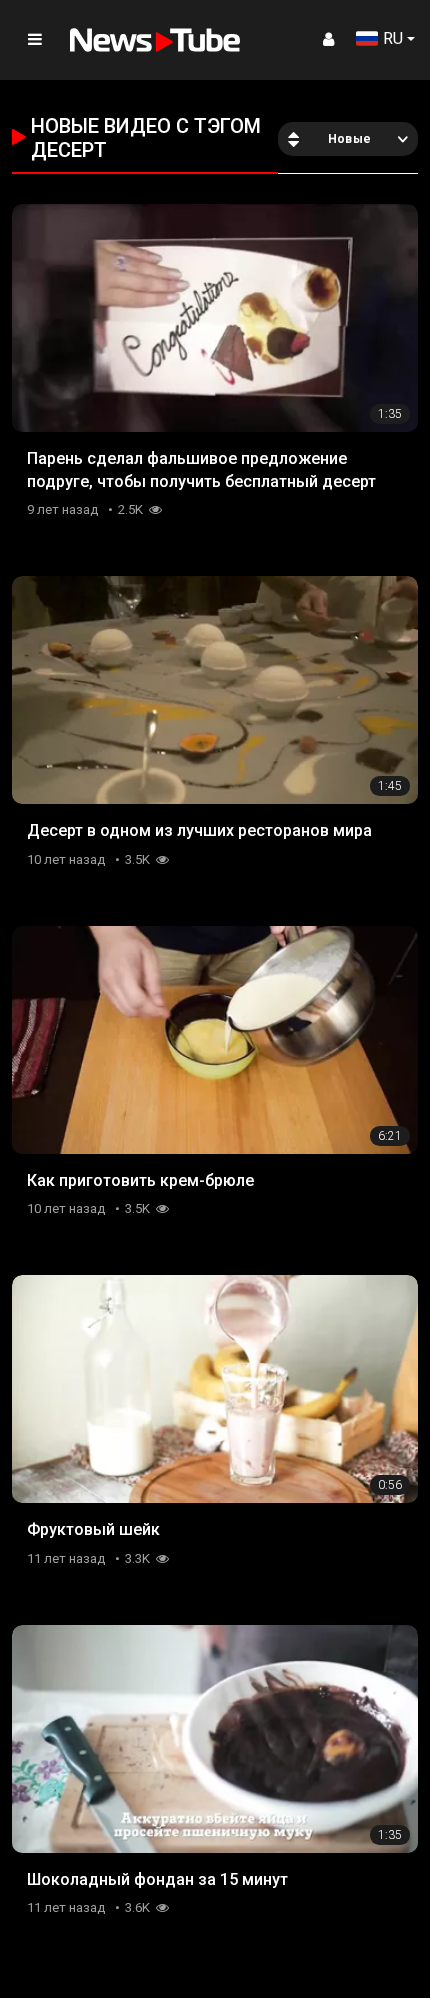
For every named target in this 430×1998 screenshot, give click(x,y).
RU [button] (393, 38)
